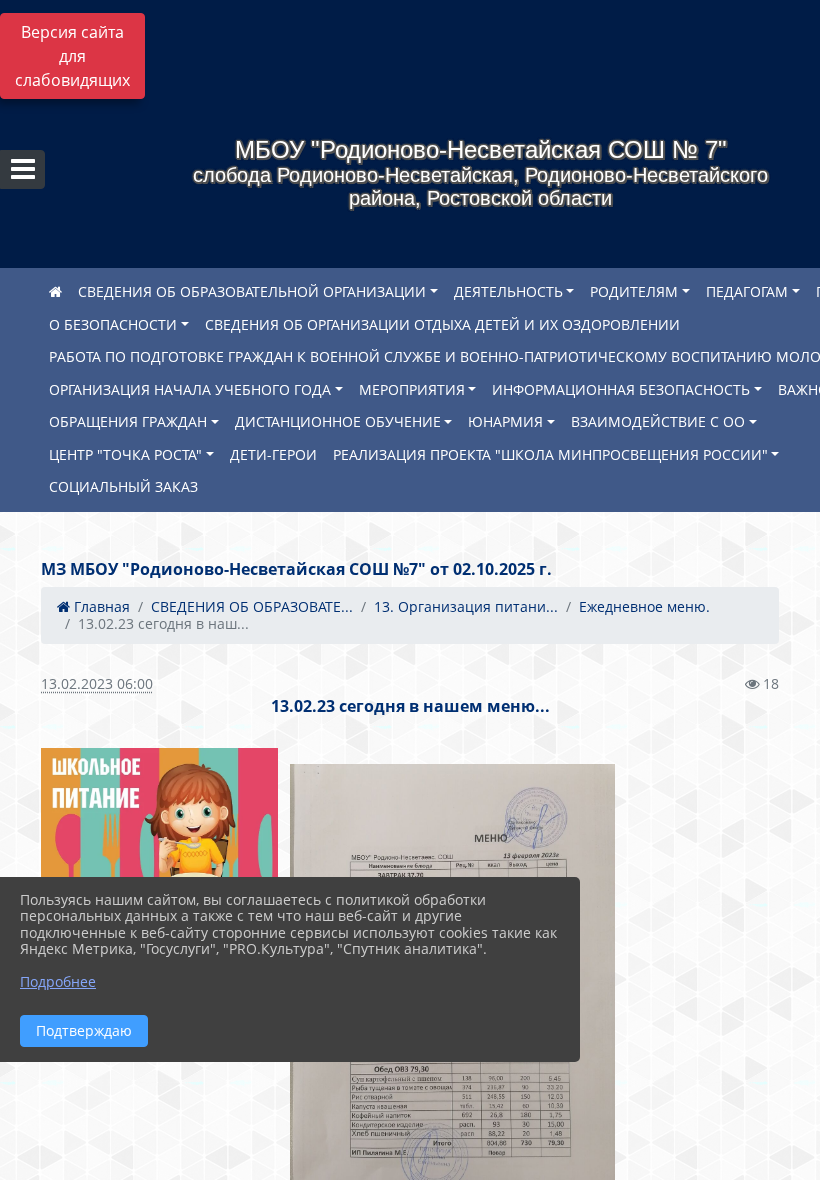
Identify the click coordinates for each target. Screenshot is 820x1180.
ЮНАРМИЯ (505, 421)
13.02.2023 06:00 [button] (97, 683)
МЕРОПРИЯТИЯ (412, 389)
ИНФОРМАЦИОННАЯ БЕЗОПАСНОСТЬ (621, 389)
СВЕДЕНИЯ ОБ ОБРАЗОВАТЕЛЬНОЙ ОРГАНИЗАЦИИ (252, 291)
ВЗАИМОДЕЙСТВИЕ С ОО (658, 421)
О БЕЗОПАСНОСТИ (113, 324)
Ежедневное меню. (644, 606)
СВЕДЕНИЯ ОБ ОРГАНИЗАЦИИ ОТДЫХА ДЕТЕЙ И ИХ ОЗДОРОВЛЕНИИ (442, 324)
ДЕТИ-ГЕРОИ (273, 454)
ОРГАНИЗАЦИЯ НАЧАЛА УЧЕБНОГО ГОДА (190, 389)
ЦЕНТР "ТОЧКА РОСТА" (125, 454)
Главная (100, 606)
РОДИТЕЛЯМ (634, 291)
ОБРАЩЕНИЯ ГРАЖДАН (128, 421)
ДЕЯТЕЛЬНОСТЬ (508, 291)
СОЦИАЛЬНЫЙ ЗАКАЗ (123, 486)
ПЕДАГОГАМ (747, 291)
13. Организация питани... (466, 606)
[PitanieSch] (159, 839)
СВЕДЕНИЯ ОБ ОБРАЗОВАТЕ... (252, 606)
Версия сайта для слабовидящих (72, 56)
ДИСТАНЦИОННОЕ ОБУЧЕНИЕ (338, 421)
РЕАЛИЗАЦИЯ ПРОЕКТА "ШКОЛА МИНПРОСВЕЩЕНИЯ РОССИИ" (550, 454)
